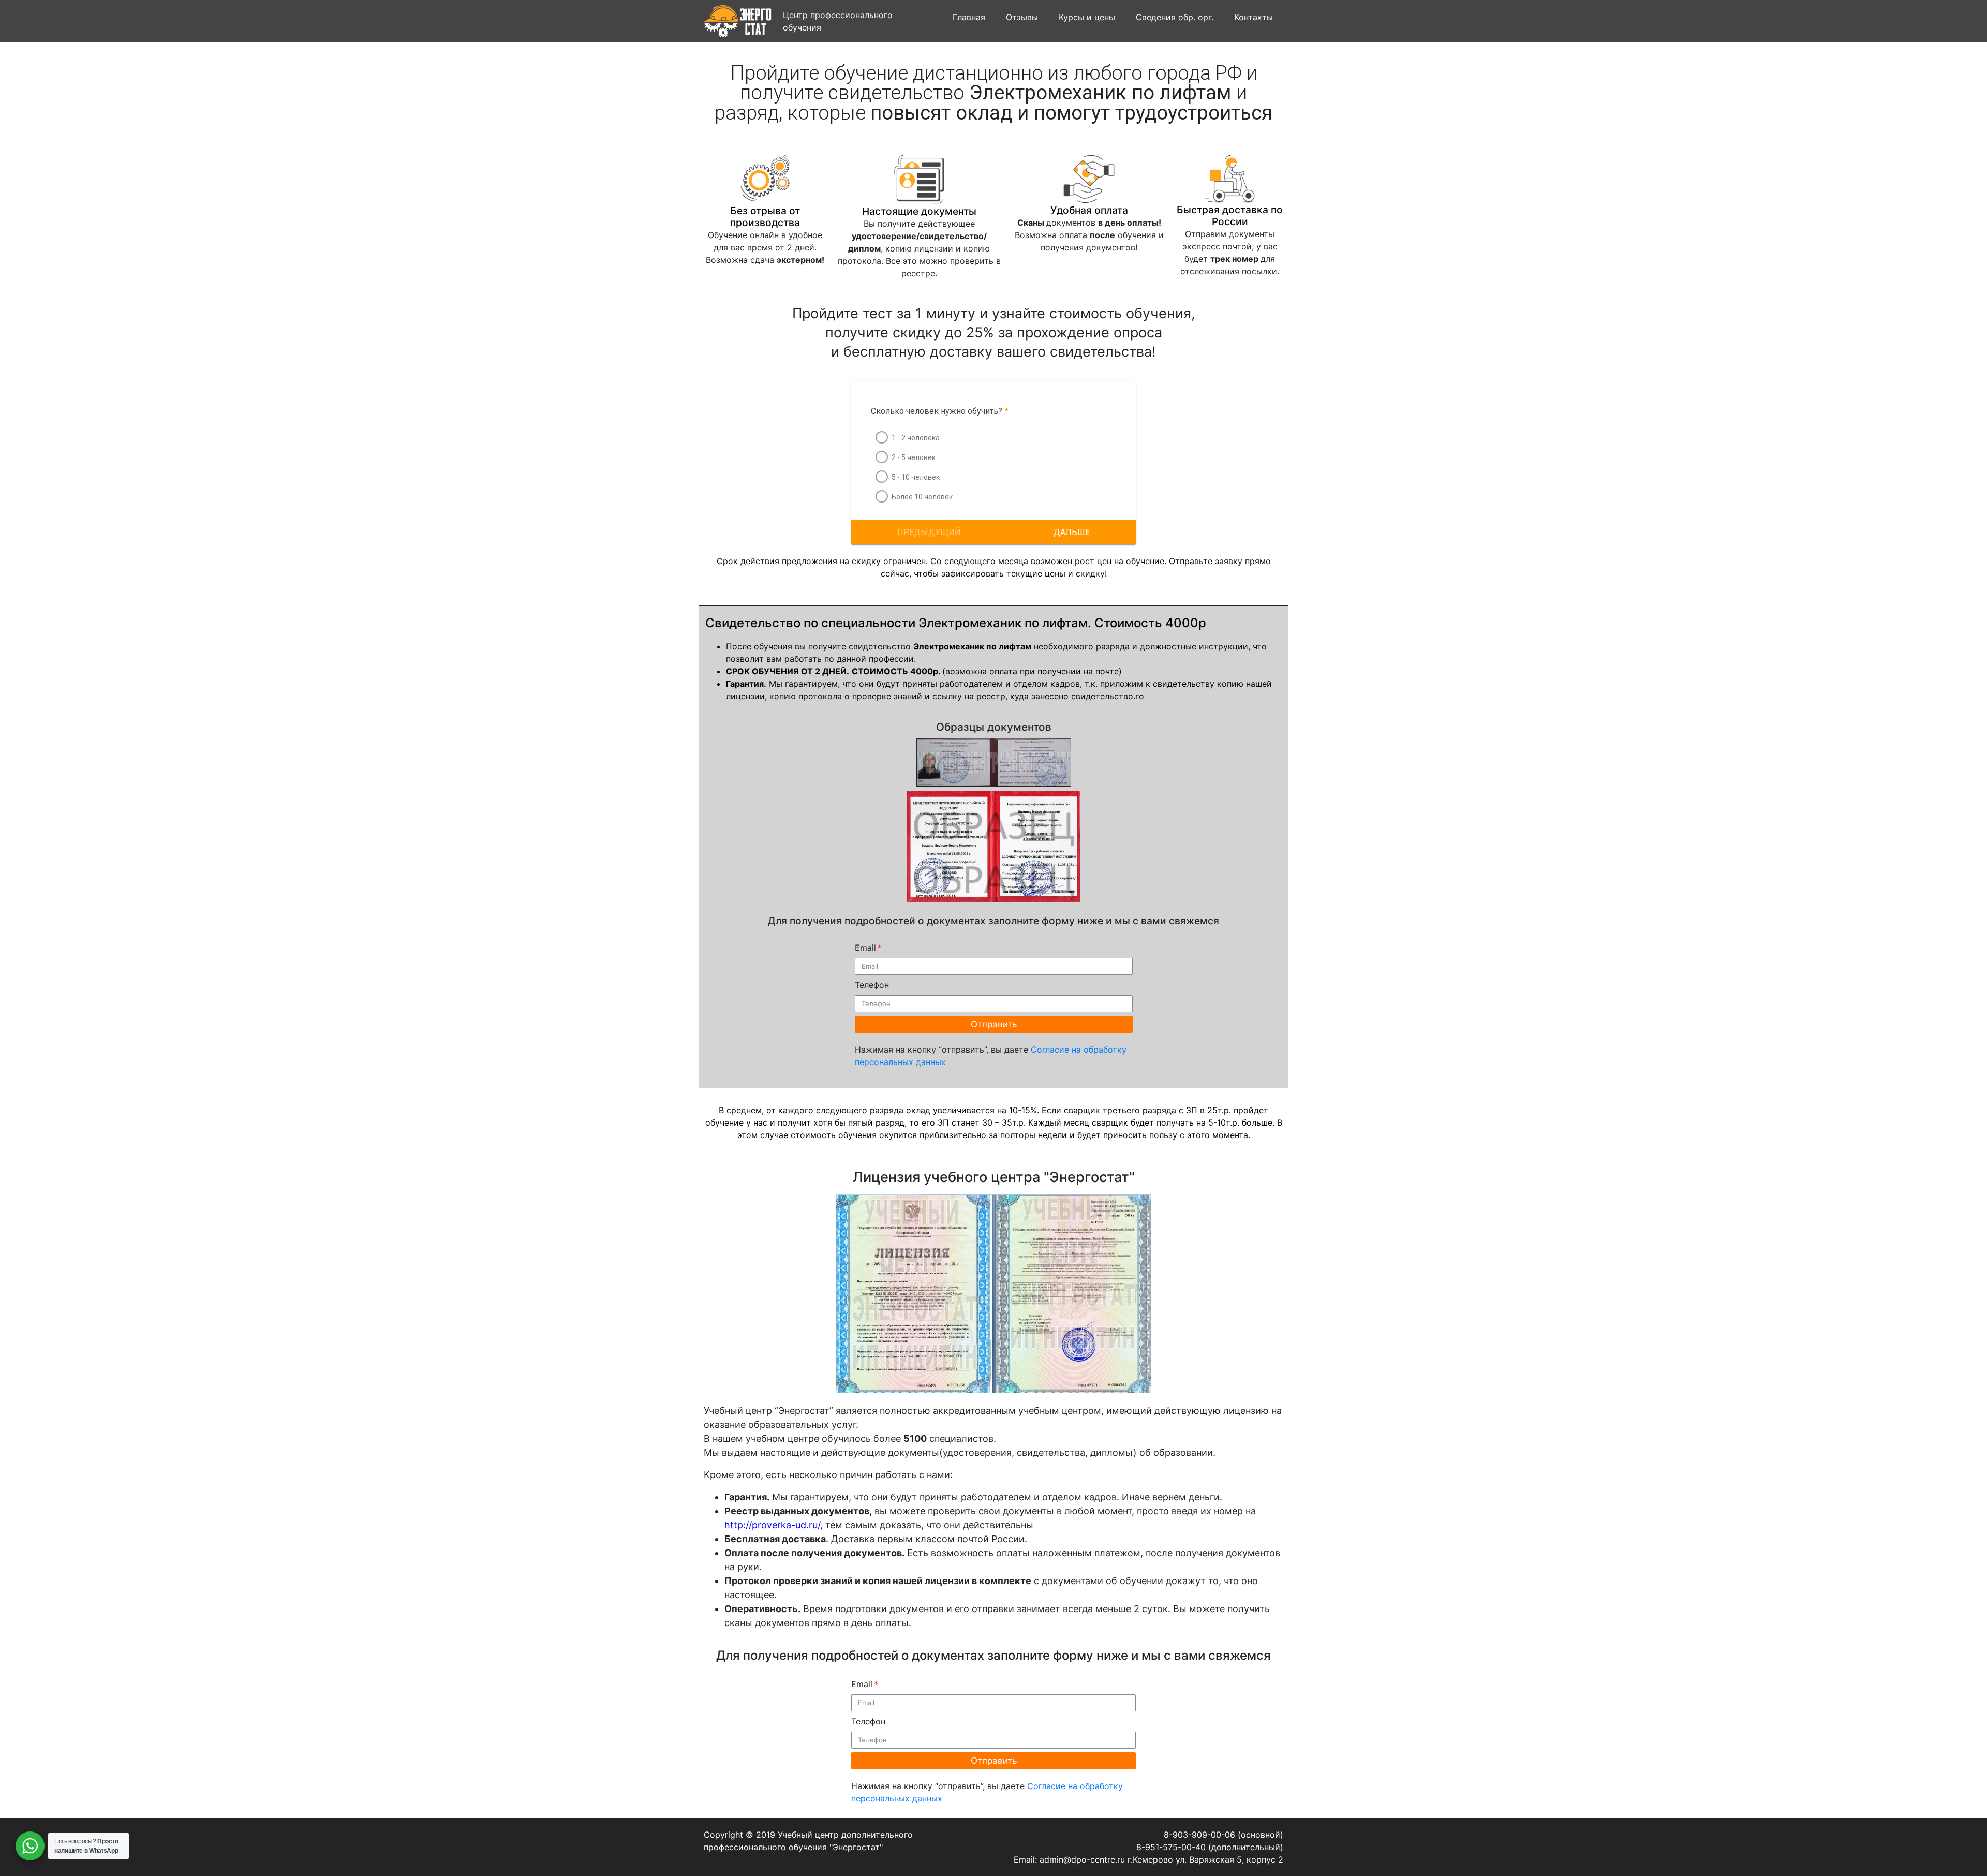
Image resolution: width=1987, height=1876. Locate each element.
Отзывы (1022, 17)
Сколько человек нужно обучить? (940, 411)
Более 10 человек (922, 497)
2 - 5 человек (914, 457)
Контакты (1254, 17)
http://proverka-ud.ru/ (772, 1525)
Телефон (872, 985)
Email (865, 948)
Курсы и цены (1087, 17)
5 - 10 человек (916, 477)
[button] (1072, 532)
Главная (969, 17)
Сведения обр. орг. (1175, 17)
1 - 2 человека (916, 438)
